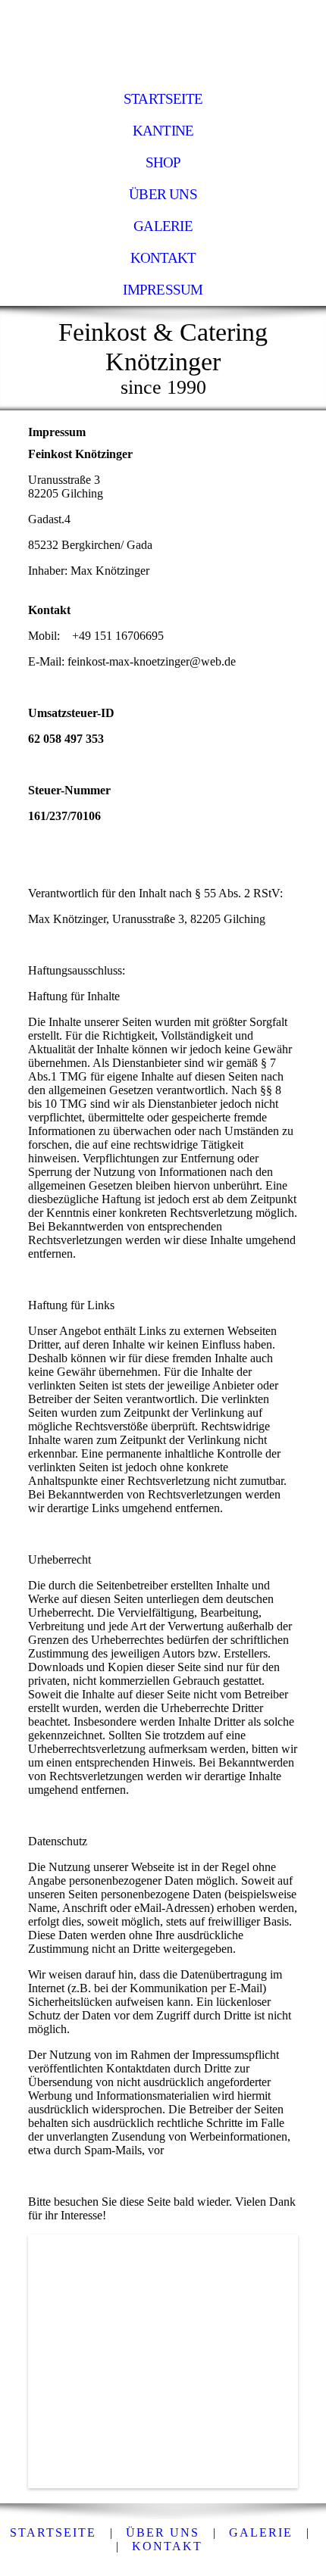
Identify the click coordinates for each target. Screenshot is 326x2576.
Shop (163, 162)
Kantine (163, 131)
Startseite (163, 99)
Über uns (163, 194)
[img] (163, 42)
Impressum (163, 290)
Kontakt (163, 258)
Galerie (163, 226)
